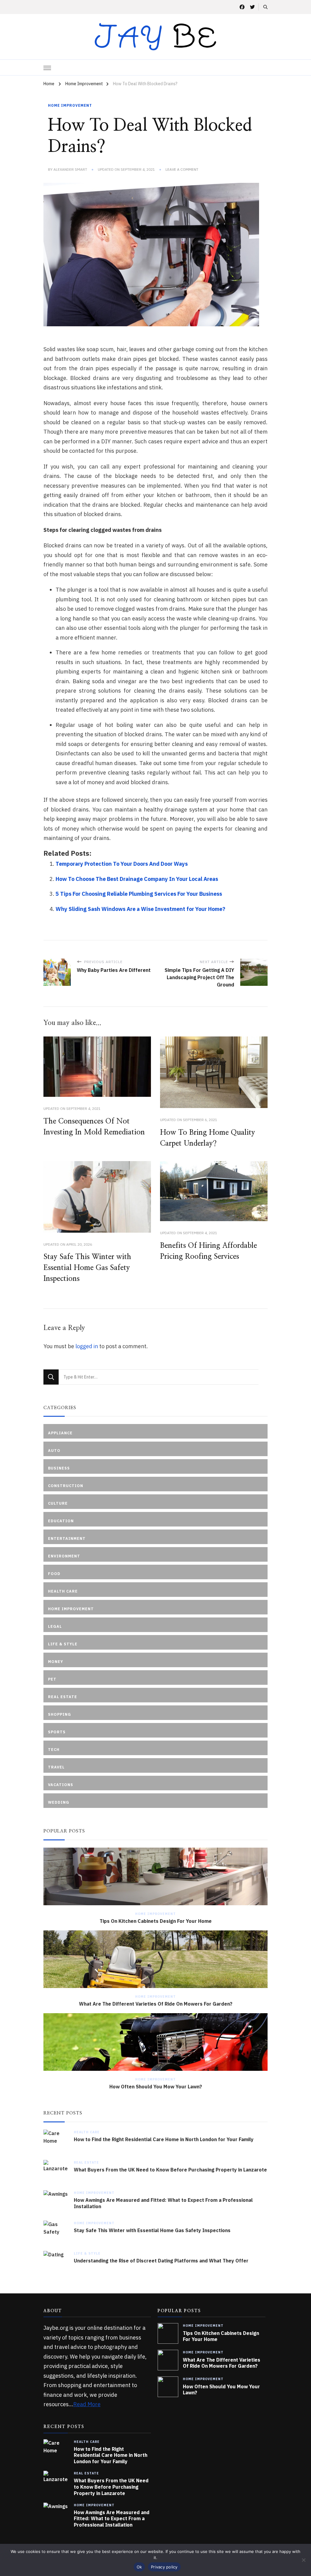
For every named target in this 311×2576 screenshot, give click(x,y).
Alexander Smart (70, 169)
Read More (87, 2404)
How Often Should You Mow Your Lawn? (156, 2087)
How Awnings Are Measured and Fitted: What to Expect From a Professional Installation (163, 2203)
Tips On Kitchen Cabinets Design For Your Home (156, 1921)
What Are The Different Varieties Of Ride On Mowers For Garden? (156, 2004)
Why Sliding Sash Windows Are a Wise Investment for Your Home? (140, 909)
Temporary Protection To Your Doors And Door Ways (122, 864)
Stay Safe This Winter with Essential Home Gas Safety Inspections (87, 1268)
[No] (303, 2560)
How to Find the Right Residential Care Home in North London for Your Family (164, 2139)
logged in (87, 1346)
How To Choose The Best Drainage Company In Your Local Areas (137, 879)
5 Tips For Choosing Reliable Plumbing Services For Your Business (139, 894)
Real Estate (86, 2162)
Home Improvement (70, 105)
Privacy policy (164, 2567)
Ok (139, 2567)
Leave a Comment (182, 170)
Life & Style (87, 2253)
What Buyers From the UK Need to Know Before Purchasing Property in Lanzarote (170, 2170)
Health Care (87, 2132)
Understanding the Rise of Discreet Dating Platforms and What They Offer (161, 2261)
